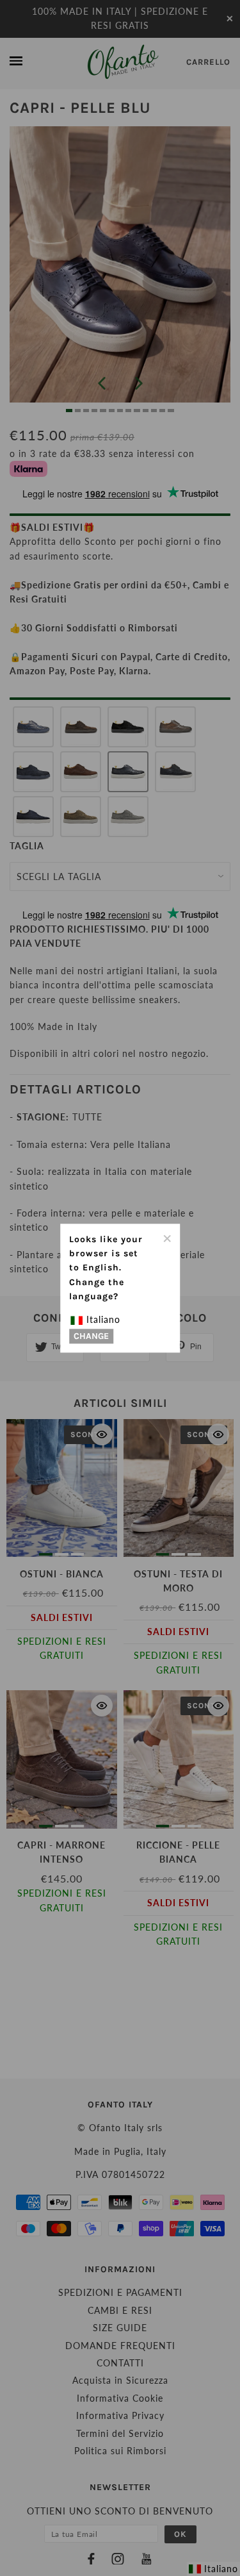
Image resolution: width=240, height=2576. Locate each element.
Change (91, 1336)
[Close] (166, 1237)
